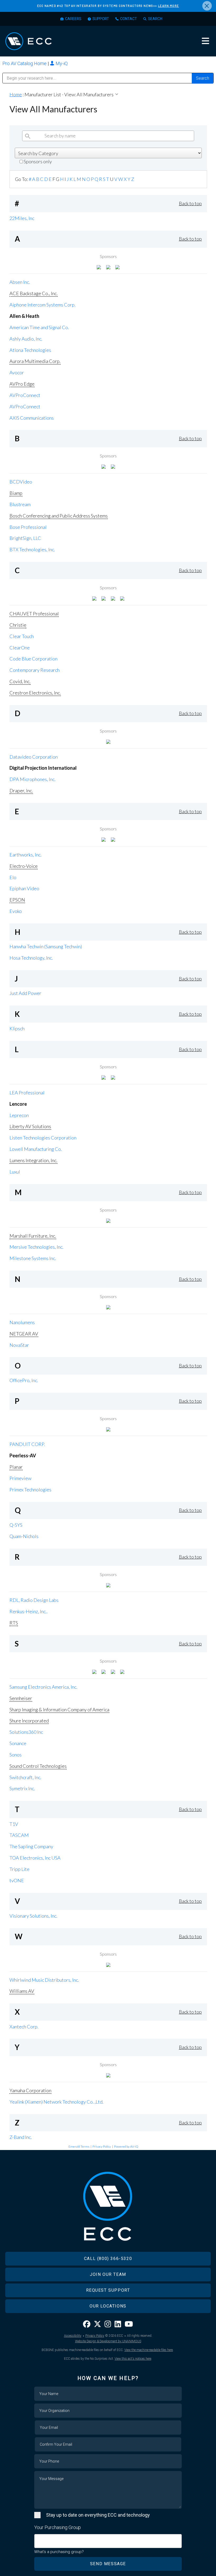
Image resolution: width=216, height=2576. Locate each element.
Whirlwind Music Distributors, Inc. (44, 1980)
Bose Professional (28, 527)
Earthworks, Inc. (26, 855)
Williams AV (22, 1991)
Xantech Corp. (24, 2027)
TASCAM (19, 1835)
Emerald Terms (79, 2146)
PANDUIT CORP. (27, 1444)
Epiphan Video (24, 888)
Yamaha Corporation (30, 2090)
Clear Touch (22, 636)
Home (16, 94)
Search (155, 19)
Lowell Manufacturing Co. (36, 1149)
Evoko (16, 911)
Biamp (16, 493)
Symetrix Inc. (22, 1788)
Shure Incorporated (29, 1721)
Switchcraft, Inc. (25, 1777)
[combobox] (108, 2541)
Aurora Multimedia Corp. (35, 361)
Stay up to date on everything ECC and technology (98, 2515)
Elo (13, 877)
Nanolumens (22, 1322)
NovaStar (19, 1345)
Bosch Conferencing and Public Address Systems (59, 516)
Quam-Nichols (24, 1536)
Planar (16, 1467)
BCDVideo (21, 482)
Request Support (108, 2290)
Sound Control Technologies (38, 1766)
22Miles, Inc (22, 218)
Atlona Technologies (30, 350)
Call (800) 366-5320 (108, 2259)
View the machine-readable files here (149, 2350)
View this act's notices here (133, 2359)
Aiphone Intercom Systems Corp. (43, 305)
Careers (73, 19)
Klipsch (17, 1028)
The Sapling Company (31, 1846)
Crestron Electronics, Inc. (35, 693)
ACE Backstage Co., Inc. (34, 293)
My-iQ (61, 63)
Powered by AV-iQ (126, 2146)
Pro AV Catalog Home (25, 63)
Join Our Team (108, 2274)
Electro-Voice (24, 866)
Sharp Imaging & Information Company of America (59, 1710)
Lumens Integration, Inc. (33, 1160)
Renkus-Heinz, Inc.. (29, 1611)
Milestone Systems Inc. (33, 1258)
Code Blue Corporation (33, 659)
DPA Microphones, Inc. (33, 779)
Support (101, 19)
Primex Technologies (30, 1490)
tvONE (17, 1880)
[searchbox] (38, 2538)
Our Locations (108, 2306)
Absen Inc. (20, 282)
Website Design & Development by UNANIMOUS (108, 2341)
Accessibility (73, 2336)
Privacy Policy (102, 2146)
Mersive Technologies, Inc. (36, 1247)
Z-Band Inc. (21, 2137)
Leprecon (19, 1115)
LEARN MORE (169, 6)
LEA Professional (27, 1093)
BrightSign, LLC (25, 538)
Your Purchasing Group (58, 2527)
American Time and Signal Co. (39, 327)
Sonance (18, 1743)
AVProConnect (25, 395)
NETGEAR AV (24, 1334)
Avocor (17, 372)
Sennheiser (21, 1698)
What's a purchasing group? (59, 2552)
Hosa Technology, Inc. (31, 958)
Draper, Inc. (21, 791)
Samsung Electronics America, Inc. (43, 1687)
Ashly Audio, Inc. (26, 339)
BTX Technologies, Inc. (32, 549)
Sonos (16, 1755)
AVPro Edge (22, 384)
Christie (18, 625)
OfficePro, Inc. (24, 1380)
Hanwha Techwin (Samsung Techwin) (46, 946)
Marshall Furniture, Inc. (33, 1236)
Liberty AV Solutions (30, 1126)
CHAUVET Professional (34, 614)
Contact (129, 19)
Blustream (20, 504)
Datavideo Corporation (34, 757)
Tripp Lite (19, 1869)
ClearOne (20, 648)
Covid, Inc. (20, 681)
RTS (14, 1623)
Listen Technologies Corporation (43, 1138)
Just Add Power (25, 993)
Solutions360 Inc (26, 1732)
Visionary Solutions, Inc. (33, 1916)
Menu (205, 41)
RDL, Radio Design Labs (34, 1600)
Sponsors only (37, 161)
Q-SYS (16, 1525)
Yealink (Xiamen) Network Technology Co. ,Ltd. (57, 2102)
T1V (14, 1824)
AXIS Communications (32, 418)
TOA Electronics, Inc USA (35, 1858)
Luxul (15, 1172)
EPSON (17, 900)
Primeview (20, 1478)
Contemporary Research (35, 670)
